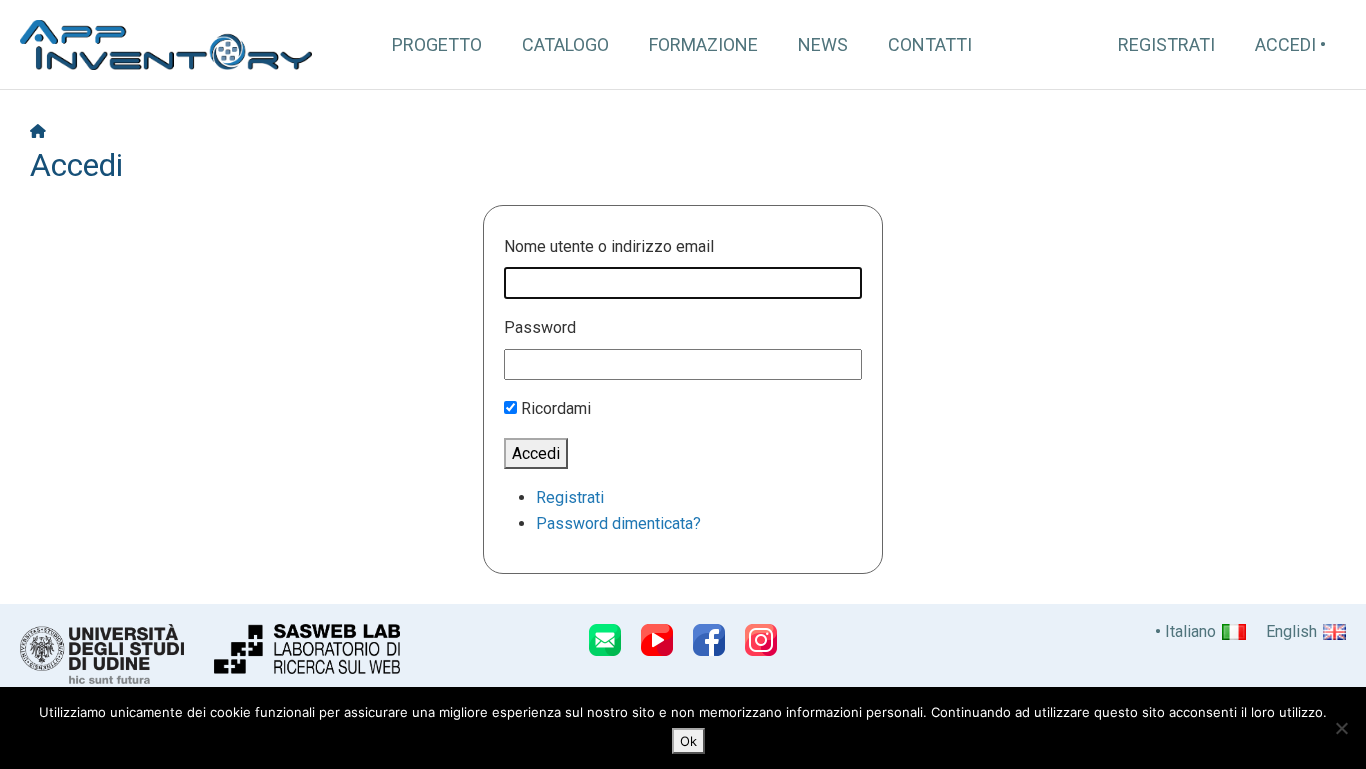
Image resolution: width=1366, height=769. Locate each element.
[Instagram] (761, 640)
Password (540, 327)
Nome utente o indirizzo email (609, 246)
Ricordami (556, 408)
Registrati (1166, 44)
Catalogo (565, 44)
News (823, 44)
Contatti (930, 44)
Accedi (1285, 44)
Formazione (703, 44)
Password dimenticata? (618, 523)
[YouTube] (657, 640)
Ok (688, 741)
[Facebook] (709, 640)
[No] (1341, 728)
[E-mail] (605, 640)
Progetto (437, 44)
